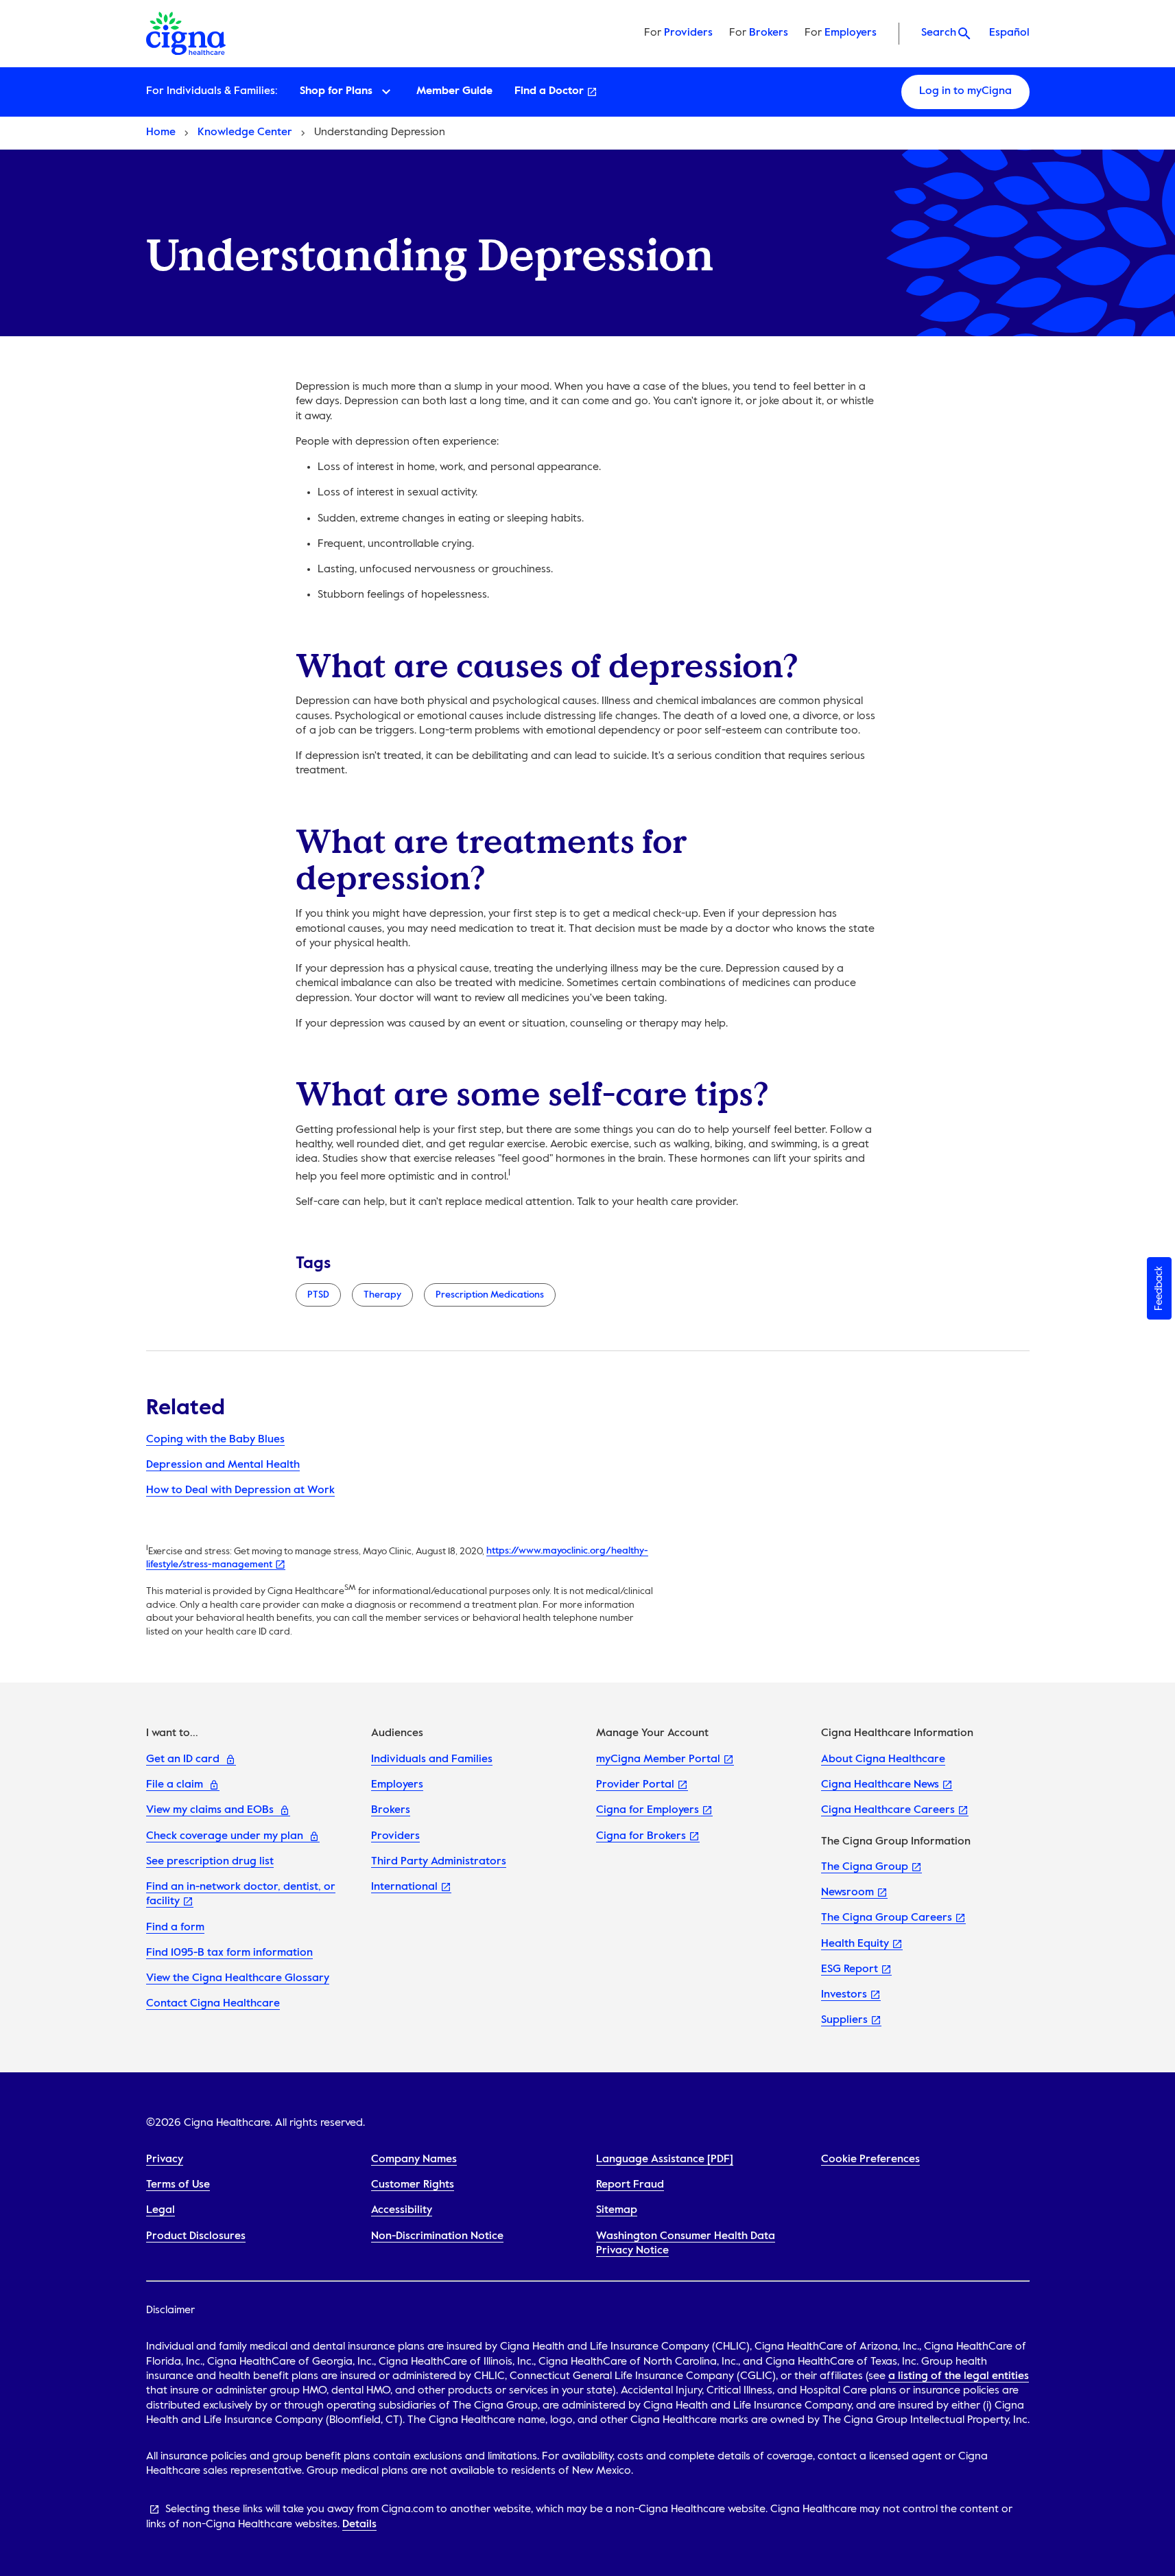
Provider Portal (635, 1785)
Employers (851, 33)
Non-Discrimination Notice (437, 2236)
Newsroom (847, 1893)
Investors (844, 1995)
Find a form (175, 1928)
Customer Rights (413, 2185)
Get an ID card (183, 1759)
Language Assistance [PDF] (665, 2159)
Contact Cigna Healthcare (213, 2004)
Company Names (414, 2159)
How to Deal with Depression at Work (240, 1490)
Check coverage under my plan (225, 1836)
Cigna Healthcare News (880, 1785)
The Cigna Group (865, 1867)
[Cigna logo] (188, 34)
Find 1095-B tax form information (229, 1953)
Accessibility (402, 2210)
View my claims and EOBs (210, 1810)
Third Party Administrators (439, 1862)
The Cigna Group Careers (887, 1918)
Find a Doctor (549, 91)
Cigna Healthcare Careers (888, 1810)
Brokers (769, 33)
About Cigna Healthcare (883, 1759)
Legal (161, 2210)
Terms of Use (178, 2185)
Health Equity (855, 1944)
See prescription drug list (210, 1862)
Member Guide (454, 91)
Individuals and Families (432, 1759)
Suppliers (844, 2020)
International (404, 1887)
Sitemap (617, 2210)
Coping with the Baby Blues (215, 1440)
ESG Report (850, 1969)
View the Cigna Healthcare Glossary (238, 1978)
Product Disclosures (196, 2236)
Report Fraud (630, 2185)
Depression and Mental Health (223, 1465)
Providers (688, 33)
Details (359, 2525)
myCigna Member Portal (658, 1759)
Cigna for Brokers (641, 1836)
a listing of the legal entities (959, 2376)
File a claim (175, 1785)
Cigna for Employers (648, 1810)
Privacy (165, 2159)
